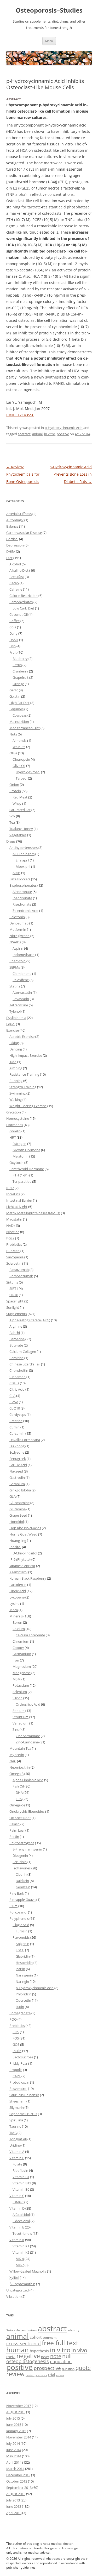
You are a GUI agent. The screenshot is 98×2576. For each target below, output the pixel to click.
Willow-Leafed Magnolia (28, 2271)
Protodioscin (19, 2082)
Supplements (17, 1314)
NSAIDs (15, 942)
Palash (15, 1824)
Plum (13, 1906)
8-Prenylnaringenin (27, 1849)
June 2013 (14, 2506)
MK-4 (20, 2259)
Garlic (14, 690)
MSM (17, 1679)
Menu (49, 41)
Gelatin (15, 696)
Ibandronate (22, 898)
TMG (13, 2133)
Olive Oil (19, 766)
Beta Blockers (20, 879)
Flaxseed (16, 1471)
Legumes (16, 709)
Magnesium (22, 1666)
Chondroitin (19, 1370)
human (18, 2350)
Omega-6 (16, 1805)
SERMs (15, 967)
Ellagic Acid (21, 1925)
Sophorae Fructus (23, 2114)
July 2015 (13, 2418)
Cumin (15, 1427)
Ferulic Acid (18, 1465)
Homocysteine (18, 1118)
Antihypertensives (24, 848)
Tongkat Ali (18, 2139)
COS (16, 2032)
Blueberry (20, 659)
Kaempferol (18, 1572)
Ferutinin (20, 1862)
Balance (12, 526)
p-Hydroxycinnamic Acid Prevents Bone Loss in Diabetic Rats (71, 474)
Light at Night (17, 1207)
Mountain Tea (20, 1748)
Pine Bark (17, 1893)
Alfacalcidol (21, 2215)
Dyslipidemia (16, 1018)
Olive (13, 753)
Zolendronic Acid (25, 911)
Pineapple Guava (22, 1900)
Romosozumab (21, 1276)
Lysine (14, 1604)
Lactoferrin (18, 1585)
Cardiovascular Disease (24, 533)
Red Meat (20, 797)
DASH (14, 640)
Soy (12, 816)
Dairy (13, 633)
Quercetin (23, 2000)
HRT (13, 1137)
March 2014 (15, 2469)
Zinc (16, 1729)
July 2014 (13, 2443)
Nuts (13, 734)
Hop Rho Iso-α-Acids (25, 1528)
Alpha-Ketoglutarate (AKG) (30, 1320)
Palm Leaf (17, 1830)
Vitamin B (17, 2158)
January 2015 (16, 2431)
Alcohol (15, 564)
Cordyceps (18, 1415)
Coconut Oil (19, 614)
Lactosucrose (23, 2057)
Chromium (21, 1641)
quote (83, 2368)
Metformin (18, 929)
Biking (14, 1043)
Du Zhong (17, 1446)
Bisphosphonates (23, 885)
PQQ (13, 2019)
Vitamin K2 (21, 2252)
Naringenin (24, 1975)
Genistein (23, 1887)
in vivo (79, 2350)
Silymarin (17, 2107)
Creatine (16, 1421)
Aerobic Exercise (22, 1037)
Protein (15, 791)
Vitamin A (17, 2152)
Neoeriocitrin (20, 1767)
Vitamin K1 (21, 2246)
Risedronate (22, 904)
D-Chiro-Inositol (25, 1553)
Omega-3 (16, 1774)
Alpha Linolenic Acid (28, 1780)
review (15, 2374)
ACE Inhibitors (24, 854)
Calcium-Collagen (23, 1352)
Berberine (17, 1339)
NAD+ (11, 1226)
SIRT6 (14, 1295)
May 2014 (14, 2456)
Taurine (15, 2126)
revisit (30, 2375)
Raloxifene (21, 980)
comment (50, 2337)
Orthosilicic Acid (28, 1704)
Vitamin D (17, 2208)
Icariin (20, 1969)
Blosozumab (19, 1270)
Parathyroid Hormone (27, 1169)
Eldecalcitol (21, 2221)
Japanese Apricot (22, 1566)
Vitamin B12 (22, 2183)
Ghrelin (15, 1131)
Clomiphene (22, 974)
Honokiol (17, 1522)
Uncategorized (18, 2290)
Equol (11, 1024)
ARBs (16, 873)
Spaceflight (15, 1301)
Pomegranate (20, 2013)
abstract (24, 434)
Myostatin (14, 1219)
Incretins (13, 1194)
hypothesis (39, 2351)
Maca (14, 1610)
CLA (12, 1396)
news (45, 2357)
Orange (18, 684)
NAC (13, 1761)
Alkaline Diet (19, 570)
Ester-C (18, 2202)
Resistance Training (24, 1074)
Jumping (16, 1068)
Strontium (21, 1717)
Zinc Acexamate (28, 1736)
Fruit (13, 652)
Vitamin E (17, 2227)
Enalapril (22, 860)
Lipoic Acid (18, 1591)
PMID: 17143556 (20, 415)
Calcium (19, 1629)
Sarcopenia (15, 1257)
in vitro (50, 434)
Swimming (18, 1093)
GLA (13, 1496)
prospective (47, 2368)
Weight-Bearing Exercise (28, 1106)
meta (11, 2357)
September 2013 (19, 2488)
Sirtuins (12, 1282)
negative (28, 2356)
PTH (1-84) (21, 1175)
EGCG (20, 1950)
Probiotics (14, 1244)
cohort (36, 2337)
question (68, 2369)
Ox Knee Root (20, 1818)
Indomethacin (24, 955)
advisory (74, 2330)
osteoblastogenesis (28, 2361)
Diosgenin (20, 1855)
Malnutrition (19, 722)
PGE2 (10, 1238)
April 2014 (14, 2462)
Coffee (15, 621)
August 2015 (16, 2412)
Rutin (20, 2007)
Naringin (22, 1981)
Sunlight (13, 1307)
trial (52, 2375)
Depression (15, 545)
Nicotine (13, 1232)
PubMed (13, 1251)
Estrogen (19, 1144)
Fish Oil (18, 1786)
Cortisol (12, 539)
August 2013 (16, 2494)
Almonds (19, 740)
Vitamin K (17, 2240)
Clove (14, 1402)
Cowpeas (20, 715)
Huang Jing (18, 1541)
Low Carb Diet (23, 608)
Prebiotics (17, 2026)
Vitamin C (17, 2196)
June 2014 (14, 2450)
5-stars (32, 2330)
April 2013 (14, 2513)
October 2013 (17, 2481)
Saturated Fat (20, 810)
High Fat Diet (19, 703)
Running (16, 1081)
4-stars (21, 2330)
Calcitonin (17, 917)
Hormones (15, 1125)
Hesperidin (24, 1963)
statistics (41, 2375)
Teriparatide (22, 1181)
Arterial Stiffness (19, 514)
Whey (17, 803)
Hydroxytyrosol (28, 772)
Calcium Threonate (30, 1635)
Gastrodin (17, 1478)
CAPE (17, 2076)
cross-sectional (24, 2343)
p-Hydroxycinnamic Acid (64, 428)
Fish (13, 646)
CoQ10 (15, 1408)
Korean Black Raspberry (28, 1578)
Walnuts (19, 747)
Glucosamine (19, 1503)
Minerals (16, 1616)
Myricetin (17, 1755)
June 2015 (14, 2425)
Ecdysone (17, 1452)
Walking (16, 1100)
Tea (12, 822)
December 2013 (18, 2475)
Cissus (14, 1383)
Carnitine (16, 1358)
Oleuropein (21, 759)
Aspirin (18, 948)
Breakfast (17, 577)
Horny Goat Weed (23, 1534)
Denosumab (19, 923)
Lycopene (17, 1597)
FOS (16, 2038)
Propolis (16, 2070)
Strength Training (23, 1087)
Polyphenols (19, 1918)
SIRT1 (14, 1289)
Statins (15, 986)
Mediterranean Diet (25, 728)
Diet (9, 558)
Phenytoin (18, 961)
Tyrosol (21, 778)
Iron (16, 1660)
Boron (17, 1622)
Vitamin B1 (21, 2177)
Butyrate (16, 1345)
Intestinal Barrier (19, 1200)
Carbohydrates (21, 602)
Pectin (14, 1837)
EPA (19, 1799)
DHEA (11, 551)
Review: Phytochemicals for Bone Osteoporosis (23, 474)
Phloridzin (24, 1994)
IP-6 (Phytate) (20, 1559)
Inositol (15, 1547)
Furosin (22, 1931)
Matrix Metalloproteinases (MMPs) (33, 1213)
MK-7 (20, 2265)
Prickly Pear (18, 2063)
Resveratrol (18, 2089)
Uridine (15, 2145)
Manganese (22, 1673)
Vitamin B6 (21, 2189)
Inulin (17, 2051)
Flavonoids (21, 1937)
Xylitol (14, 2278)
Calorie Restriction (24, 596)
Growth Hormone (26, 1150)
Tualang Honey (21, 829)
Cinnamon (18, 1377)
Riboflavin (20, 2170)
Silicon (18, 1698)
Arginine (16, 1326)
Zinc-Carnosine (27, 1742)
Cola (13, 627)
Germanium (22, 1654)
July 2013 (13, 2500)
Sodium (19, 1711)
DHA (19, 1792)
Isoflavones (22, 1868)
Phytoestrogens (22, 1843)
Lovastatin (21, 999)
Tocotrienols (22, 2233)
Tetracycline (19, 1005)
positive (63, 434)
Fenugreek (18, 1459)
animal (37, 434)
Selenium (20, 1692)
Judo (13, 1062)
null (67, 2356)
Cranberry (20, 671)
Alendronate (22, 892)
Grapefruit (21, 677)
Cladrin (21, 1874)
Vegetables (18, 835)
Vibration (13, 2296)
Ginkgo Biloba (20, 1490)
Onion (14, 785)
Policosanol (18, 1912)
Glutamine (18, 1509)
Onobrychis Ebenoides (27, 1811)
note (56, 2356)
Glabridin (23, 1956)
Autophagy (15, 520)
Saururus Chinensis (24, 2095)
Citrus (17, 665)
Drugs (11, 841)
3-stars (11, 2330)
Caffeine (16, 589)
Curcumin (17, 1433)
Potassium (21, 1685)
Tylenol (15, 1011)
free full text (60, 2343)
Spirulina (16, 2120)
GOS (16, 2044)
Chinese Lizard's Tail (25, 1364)
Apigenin (22, 1944)
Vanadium (21, 1723)
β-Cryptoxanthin (22, 2284)
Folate (17, 2164)
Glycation (14, 1112)
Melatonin (21, 1156)
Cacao (14, 583)
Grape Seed (18, 1515)
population (61, 2362)
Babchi (15, 1333)
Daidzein (22, 1881)
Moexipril (23, 866)
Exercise (13, 1030)
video (60, 2375)
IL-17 (10, 1188)
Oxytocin (16, 1163)
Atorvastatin (22, 992)
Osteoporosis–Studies (49, 10)
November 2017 (19, 2406)
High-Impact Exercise (26, 1055)
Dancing (16, 1049)
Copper (18, 1648)
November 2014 (19, 2437)
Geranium (17, 1484)
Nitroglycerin (19, 936)
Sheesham (18, 2101)
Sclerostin (14, 1263)
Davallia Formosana (25, 1440)
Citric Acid (17, 1389)
